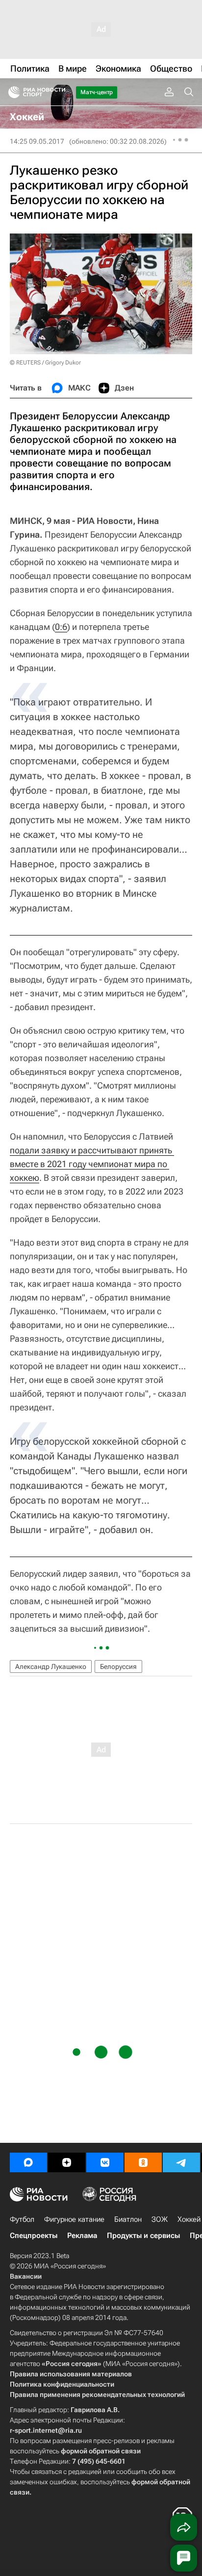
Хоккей (189, 2219)
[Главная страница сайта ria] (11, 92)
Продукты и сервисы (143, 2236)
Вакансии (26, 2276)
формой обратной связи (101, 2451)
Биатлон (128, 2219)
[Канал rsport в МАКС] (28, 2162)
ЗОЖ (160, 2219)
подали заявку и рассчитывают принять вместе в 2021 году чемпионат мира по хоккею (92, 1164)
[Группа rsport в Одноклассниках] (143, 2162)
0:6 (61, 627)
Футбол (22, 2219)
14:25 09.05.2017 (37, 141)
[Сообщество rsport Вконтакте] (105, 2162)
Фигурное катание (74, 2219)
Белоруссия (118, 1666)
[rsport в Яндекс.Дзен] (67, 2162)
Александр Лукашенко (51, 1666)
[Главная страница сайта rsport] (59, 92)
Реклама (82, 2236)
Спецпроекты (34, 2236)
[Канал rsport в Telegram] (181, 2162)
